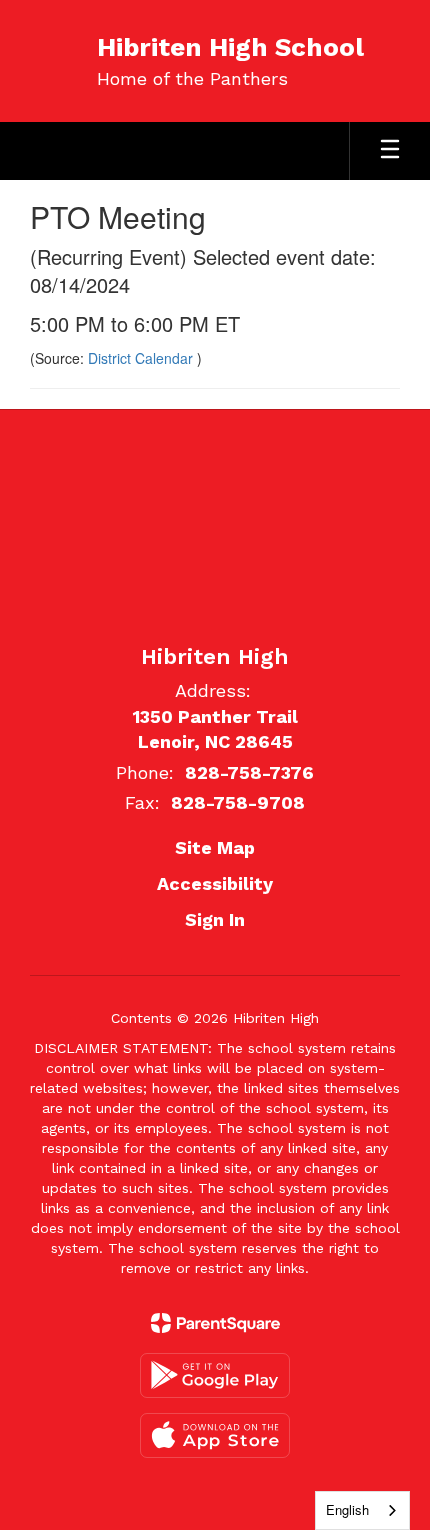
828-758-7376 (249, 772)
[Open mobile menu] (390, 151)
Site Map (215, 847)
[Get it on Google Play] (215, 1375)
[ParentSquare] (215, 1323)
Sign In (215, 919)
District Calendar (142, 358)
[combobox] (362, 1510)
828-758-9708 (238, 802)
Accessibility (215, 883)
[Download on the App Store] (215, 1435)
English (347, 1509)
